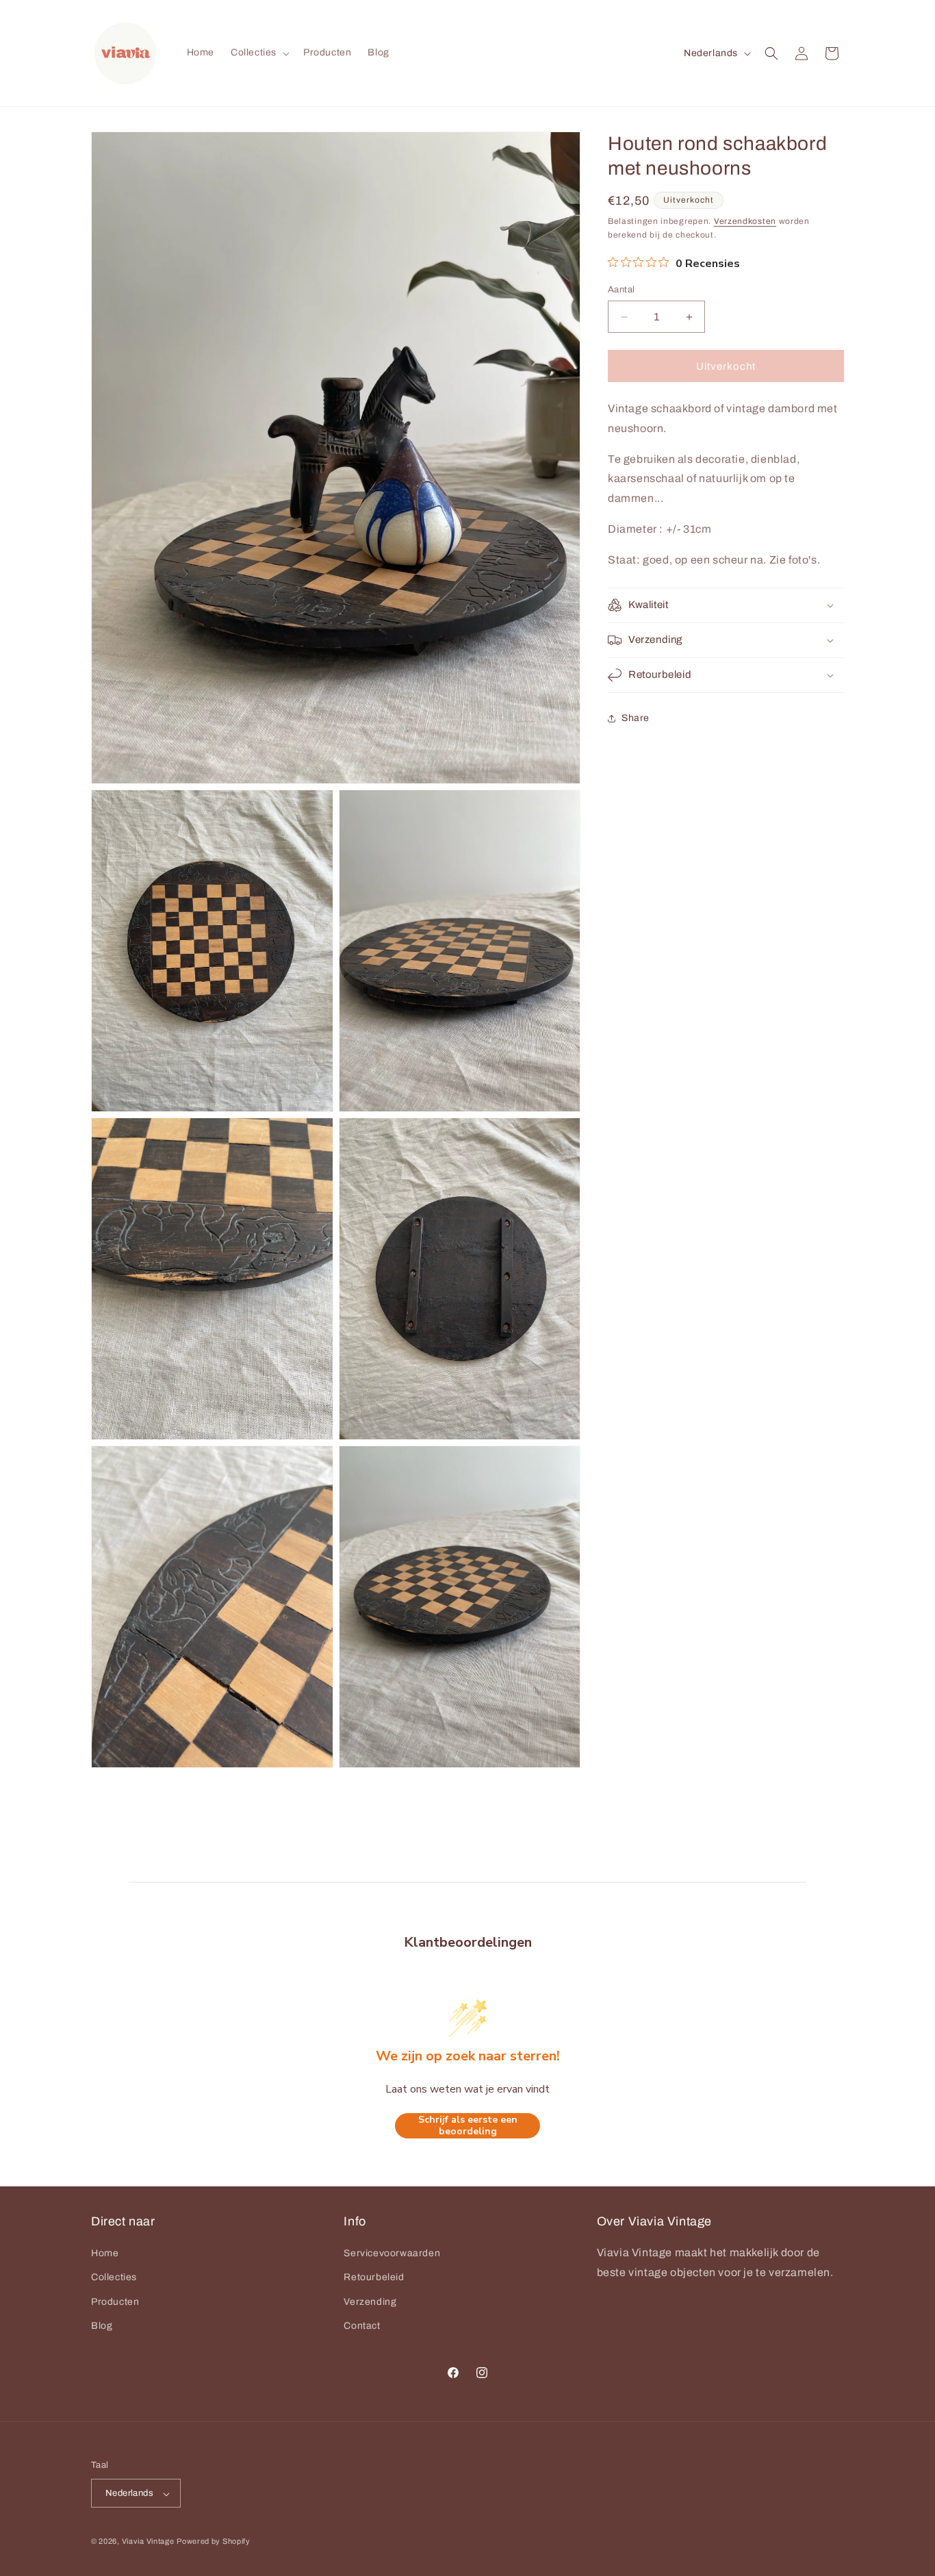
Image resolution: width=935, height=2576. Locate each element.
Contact (362, 2326)
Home (105, 2253)
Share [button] (636, 718)
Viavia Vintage (148, 2542)
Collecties (114, 2278)
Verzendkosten (745, 221)
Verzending (370, 2302)
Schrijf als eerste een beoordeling (468, 2126)
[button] (259, 53)
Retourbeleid (374, 2278)
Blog (102, 2326)
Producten (115, 2302)
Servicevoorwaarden (392, 2253)
